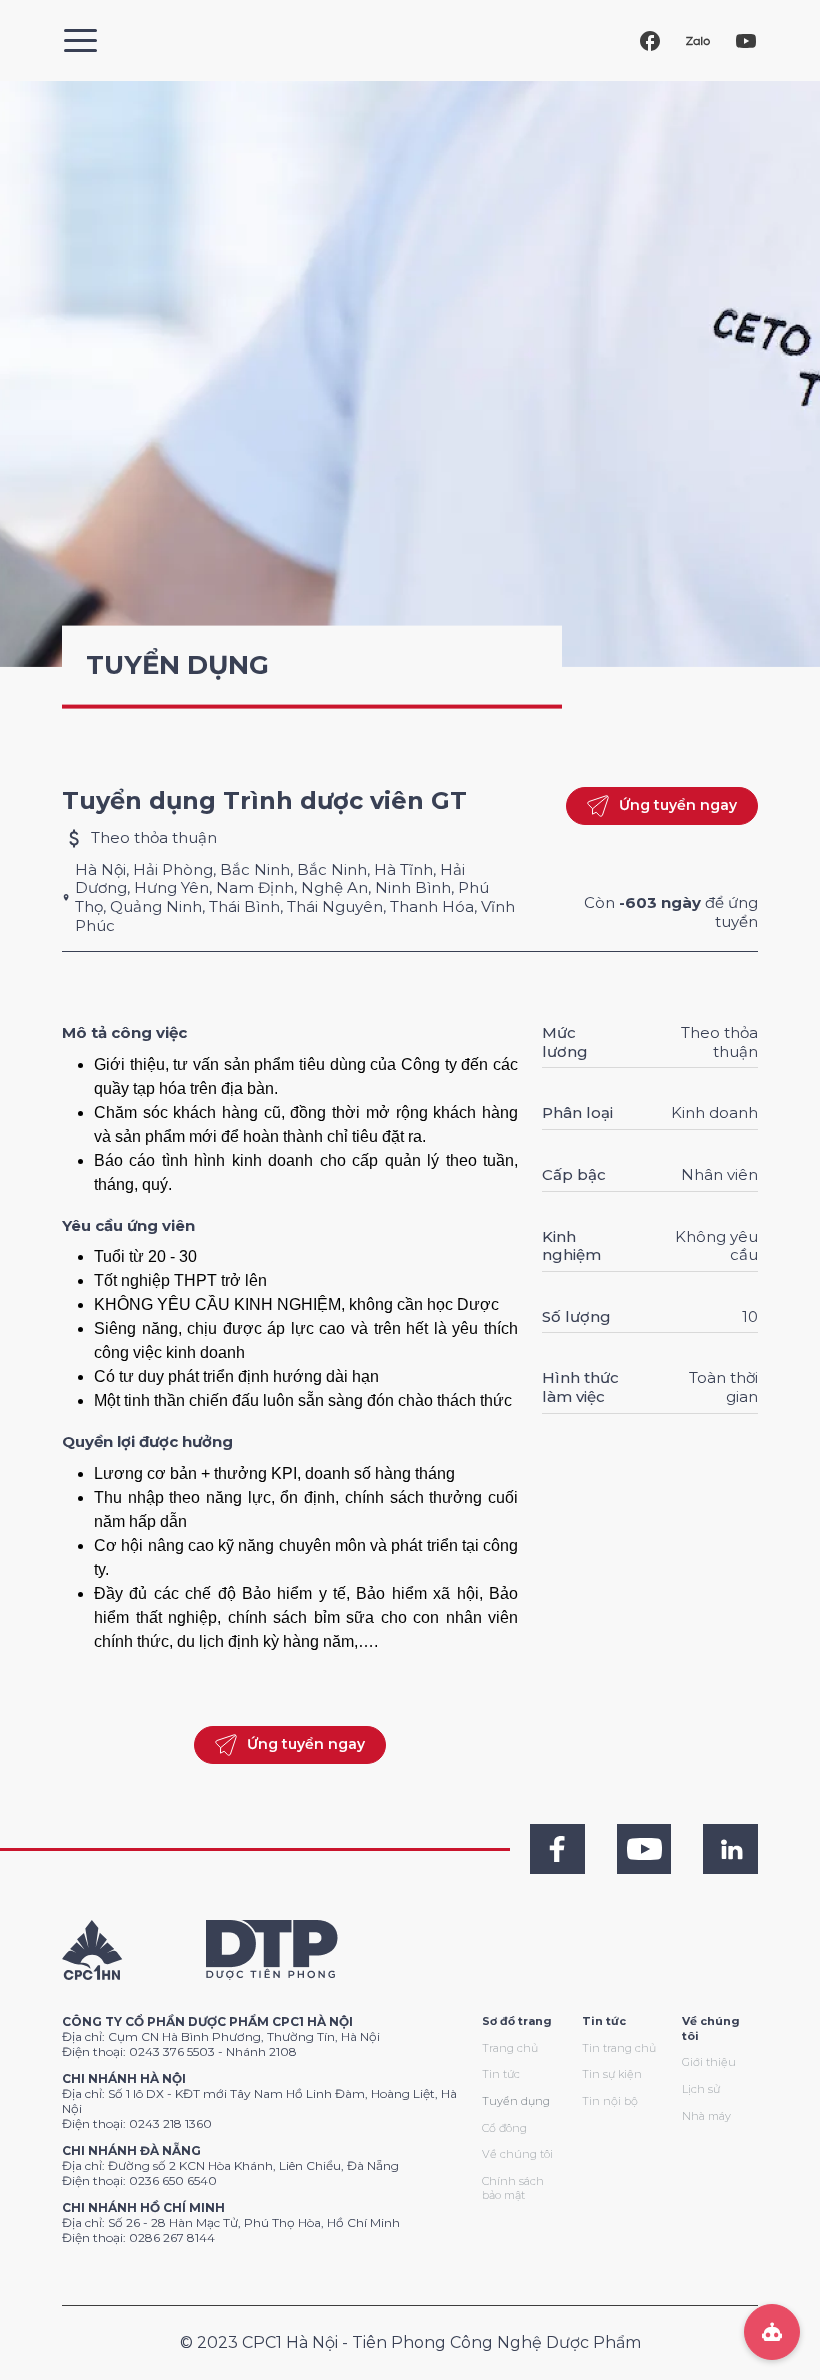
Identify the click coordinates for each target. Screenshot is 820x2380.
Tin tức (501, 2074)
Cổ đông (504, 2128)
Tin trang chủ (619, 2048)
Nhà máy (706, 2116)
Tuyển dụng (516, 2101)
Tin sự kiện (612, 2074)
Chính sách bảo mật (513, 2188)
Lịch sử (701, 2089)
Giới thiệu (709, 2062)
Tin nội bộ (610, 2101)
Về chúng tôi (517, 2154)
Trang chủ (510, 2048)
